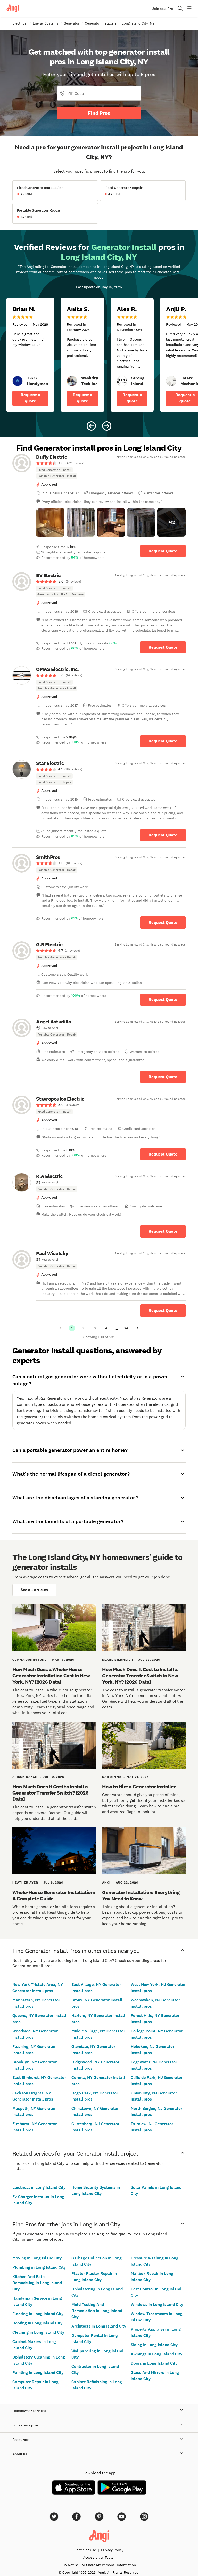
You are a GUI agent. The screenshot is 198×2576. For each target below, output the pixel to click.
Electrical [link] (20, 23)
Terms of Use (85, 2550)
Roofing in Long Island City (38, 2323)
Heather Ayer (25, 1883)
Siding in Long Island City (154, 2345)
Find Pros (99, 113)
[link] (18, 381)
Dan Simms (112, 1777)
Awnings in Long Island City (157, 2354)
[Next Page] (138, 1328)
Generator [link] (72, 23)
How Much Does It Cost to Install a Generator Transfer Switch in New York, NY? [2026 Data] (140, 1676)
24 (126, 1328)
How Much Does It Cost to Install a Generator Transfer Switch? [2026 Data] (50, 1793)
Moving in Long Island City (37, 2258)
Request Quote (163, 551)
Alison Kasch (25, 1777)
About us (20, 2454)
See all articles (34, 1590)
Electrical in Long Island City (39, 2187)
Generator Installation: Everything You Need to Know (141, 1895)
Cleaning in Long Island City (38, 2332)
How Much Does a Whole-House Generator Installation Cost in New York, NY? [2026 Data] (51, 1676)
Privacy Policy (112, 2550)
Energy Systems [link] (46, 23)
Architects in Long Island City (99, 2326)
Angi (106, 1883)
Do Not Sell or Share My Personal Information (99, 2565)
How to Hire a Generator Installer (139, 1787)
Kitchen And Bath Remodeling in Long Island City (37, 2283)
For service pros (26, 2425)
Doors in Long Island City (154, 2363)
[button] (50, 522)
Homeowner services (29, 2411)
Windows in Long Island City (157, 2304)
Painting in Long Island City (38, 2373)
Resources (21, 2440)
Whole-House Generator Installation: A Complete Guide (54, 1895)
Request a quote (30, 398)
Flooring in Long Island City (38, 2314)
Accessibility (98, 2557)
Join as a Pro (162, 9)
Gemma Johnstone (30, 1660)
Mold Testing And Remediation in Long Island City (97, 2311)
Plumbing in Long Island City (39, 2267)
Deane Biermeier (118, 1660)
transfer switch (91, 1410)
